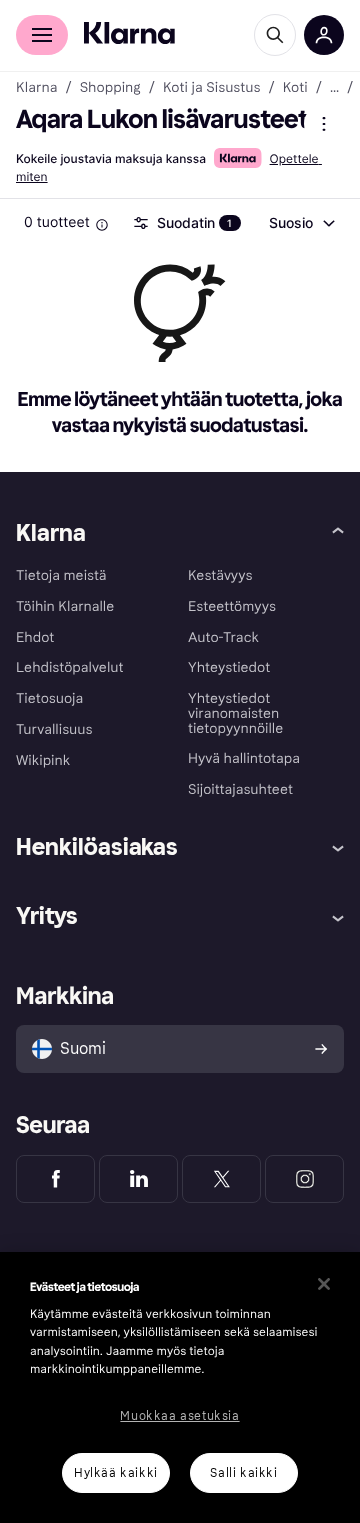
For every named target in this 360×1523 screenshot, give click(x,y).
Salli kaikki (243, 1473)
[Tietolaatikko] (102, 225)
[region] (180, 1387)
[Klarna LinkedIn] (138, 1179)
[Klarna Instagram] (304, 1179)
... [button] (334, 88)
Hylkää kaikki (116, 1473)
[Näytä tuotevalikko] (324, 124)
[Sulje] (324, 1284)
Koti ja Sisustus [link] (212, 88)
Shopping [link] (110, 88)
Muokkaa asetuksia (179, 1416)
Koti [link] (295, 88)
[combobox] (301, 223)
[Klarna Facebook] (55, 1179)
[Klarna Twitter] (221, 1179)
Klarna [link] (36, 88)
